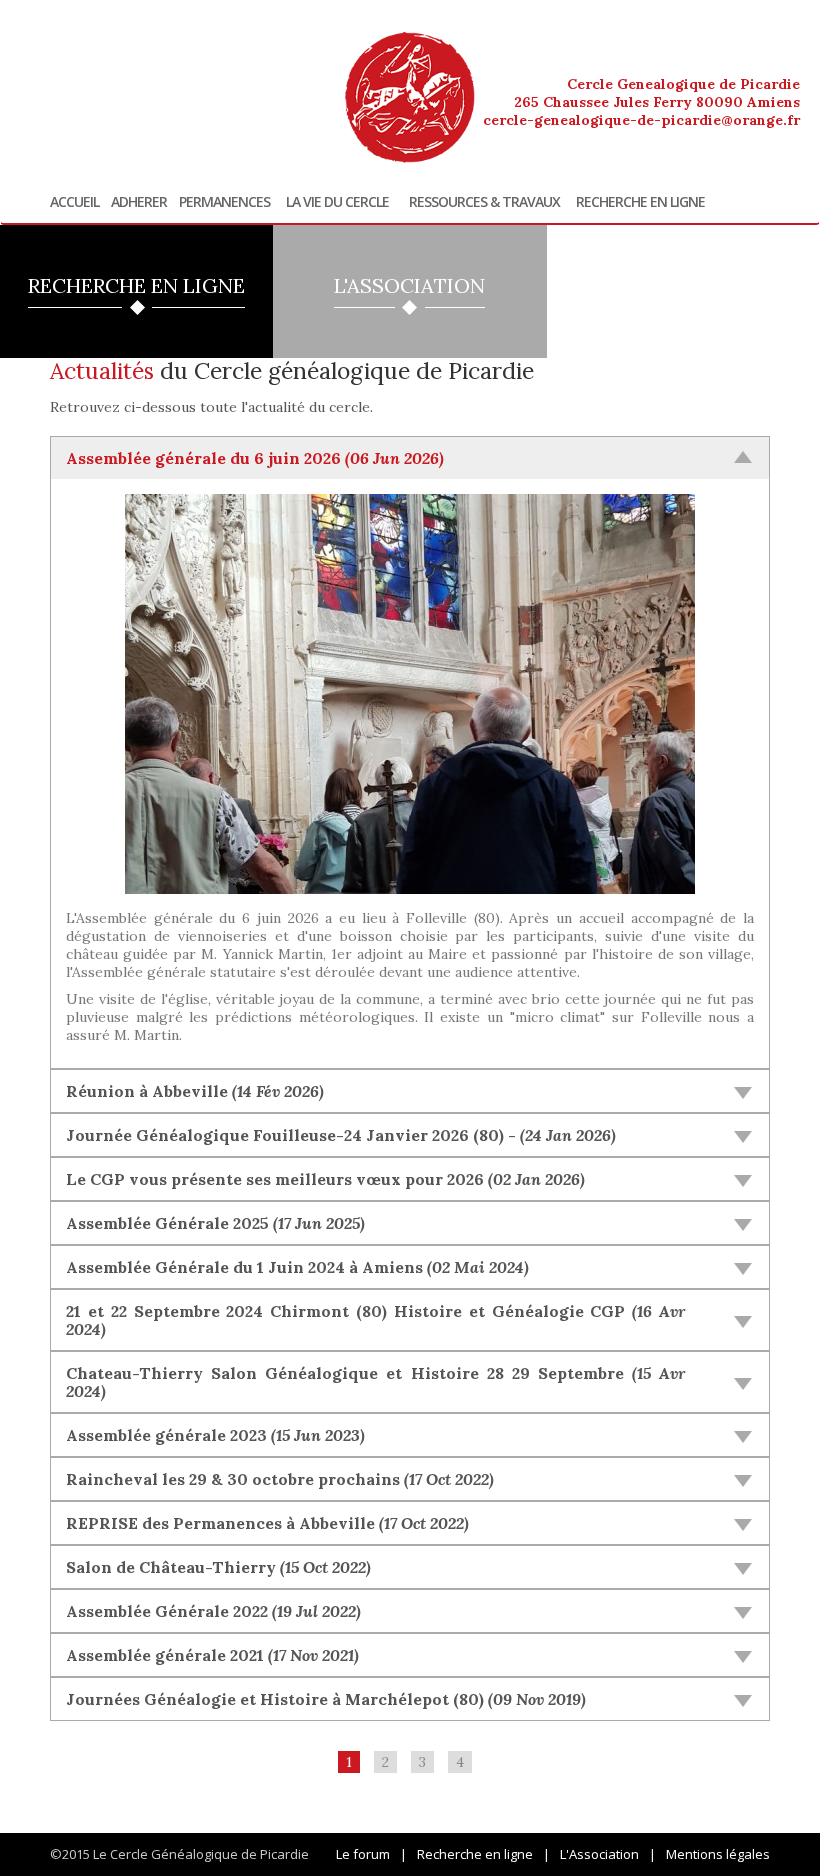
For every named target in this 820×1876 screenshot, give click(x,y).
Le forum (363, 1854)
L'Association (599, 1854)
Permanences (224, 202)
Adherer (139, 202)
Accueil (74, 202)
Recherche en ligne (640, 202)
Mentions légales (718, 1854)
